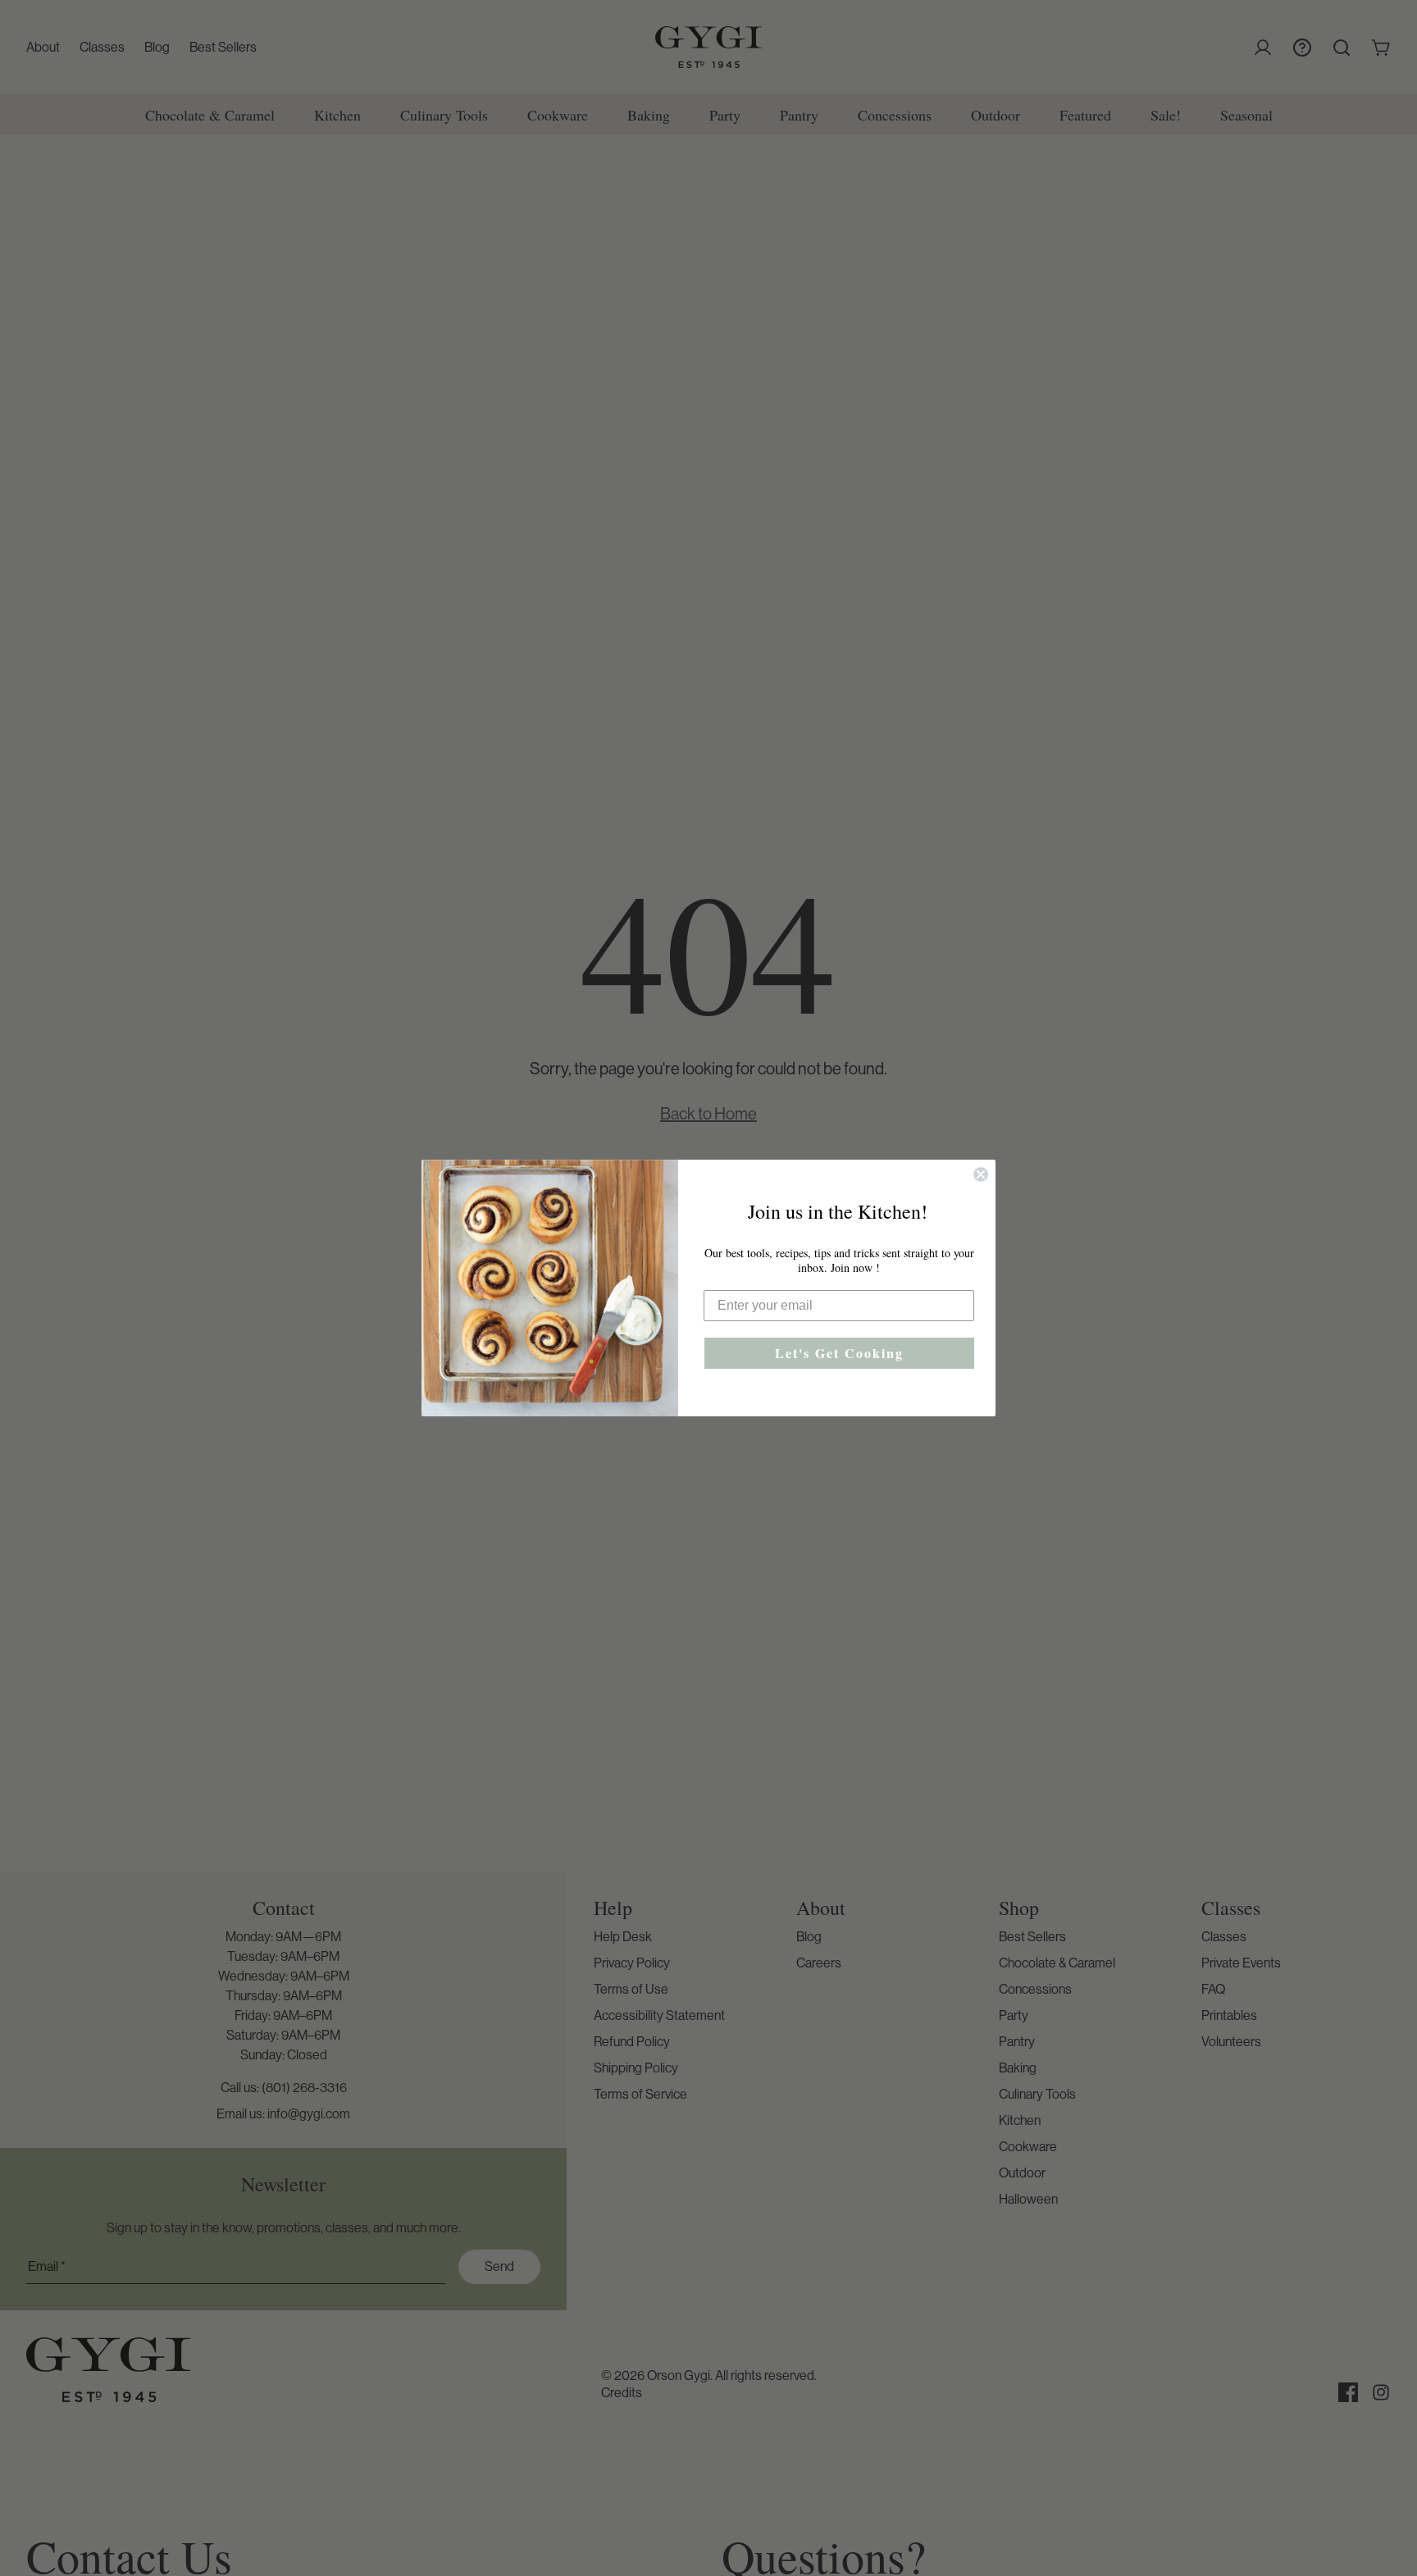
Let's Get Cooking (839, 1353)
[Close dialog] (981, 1174)
